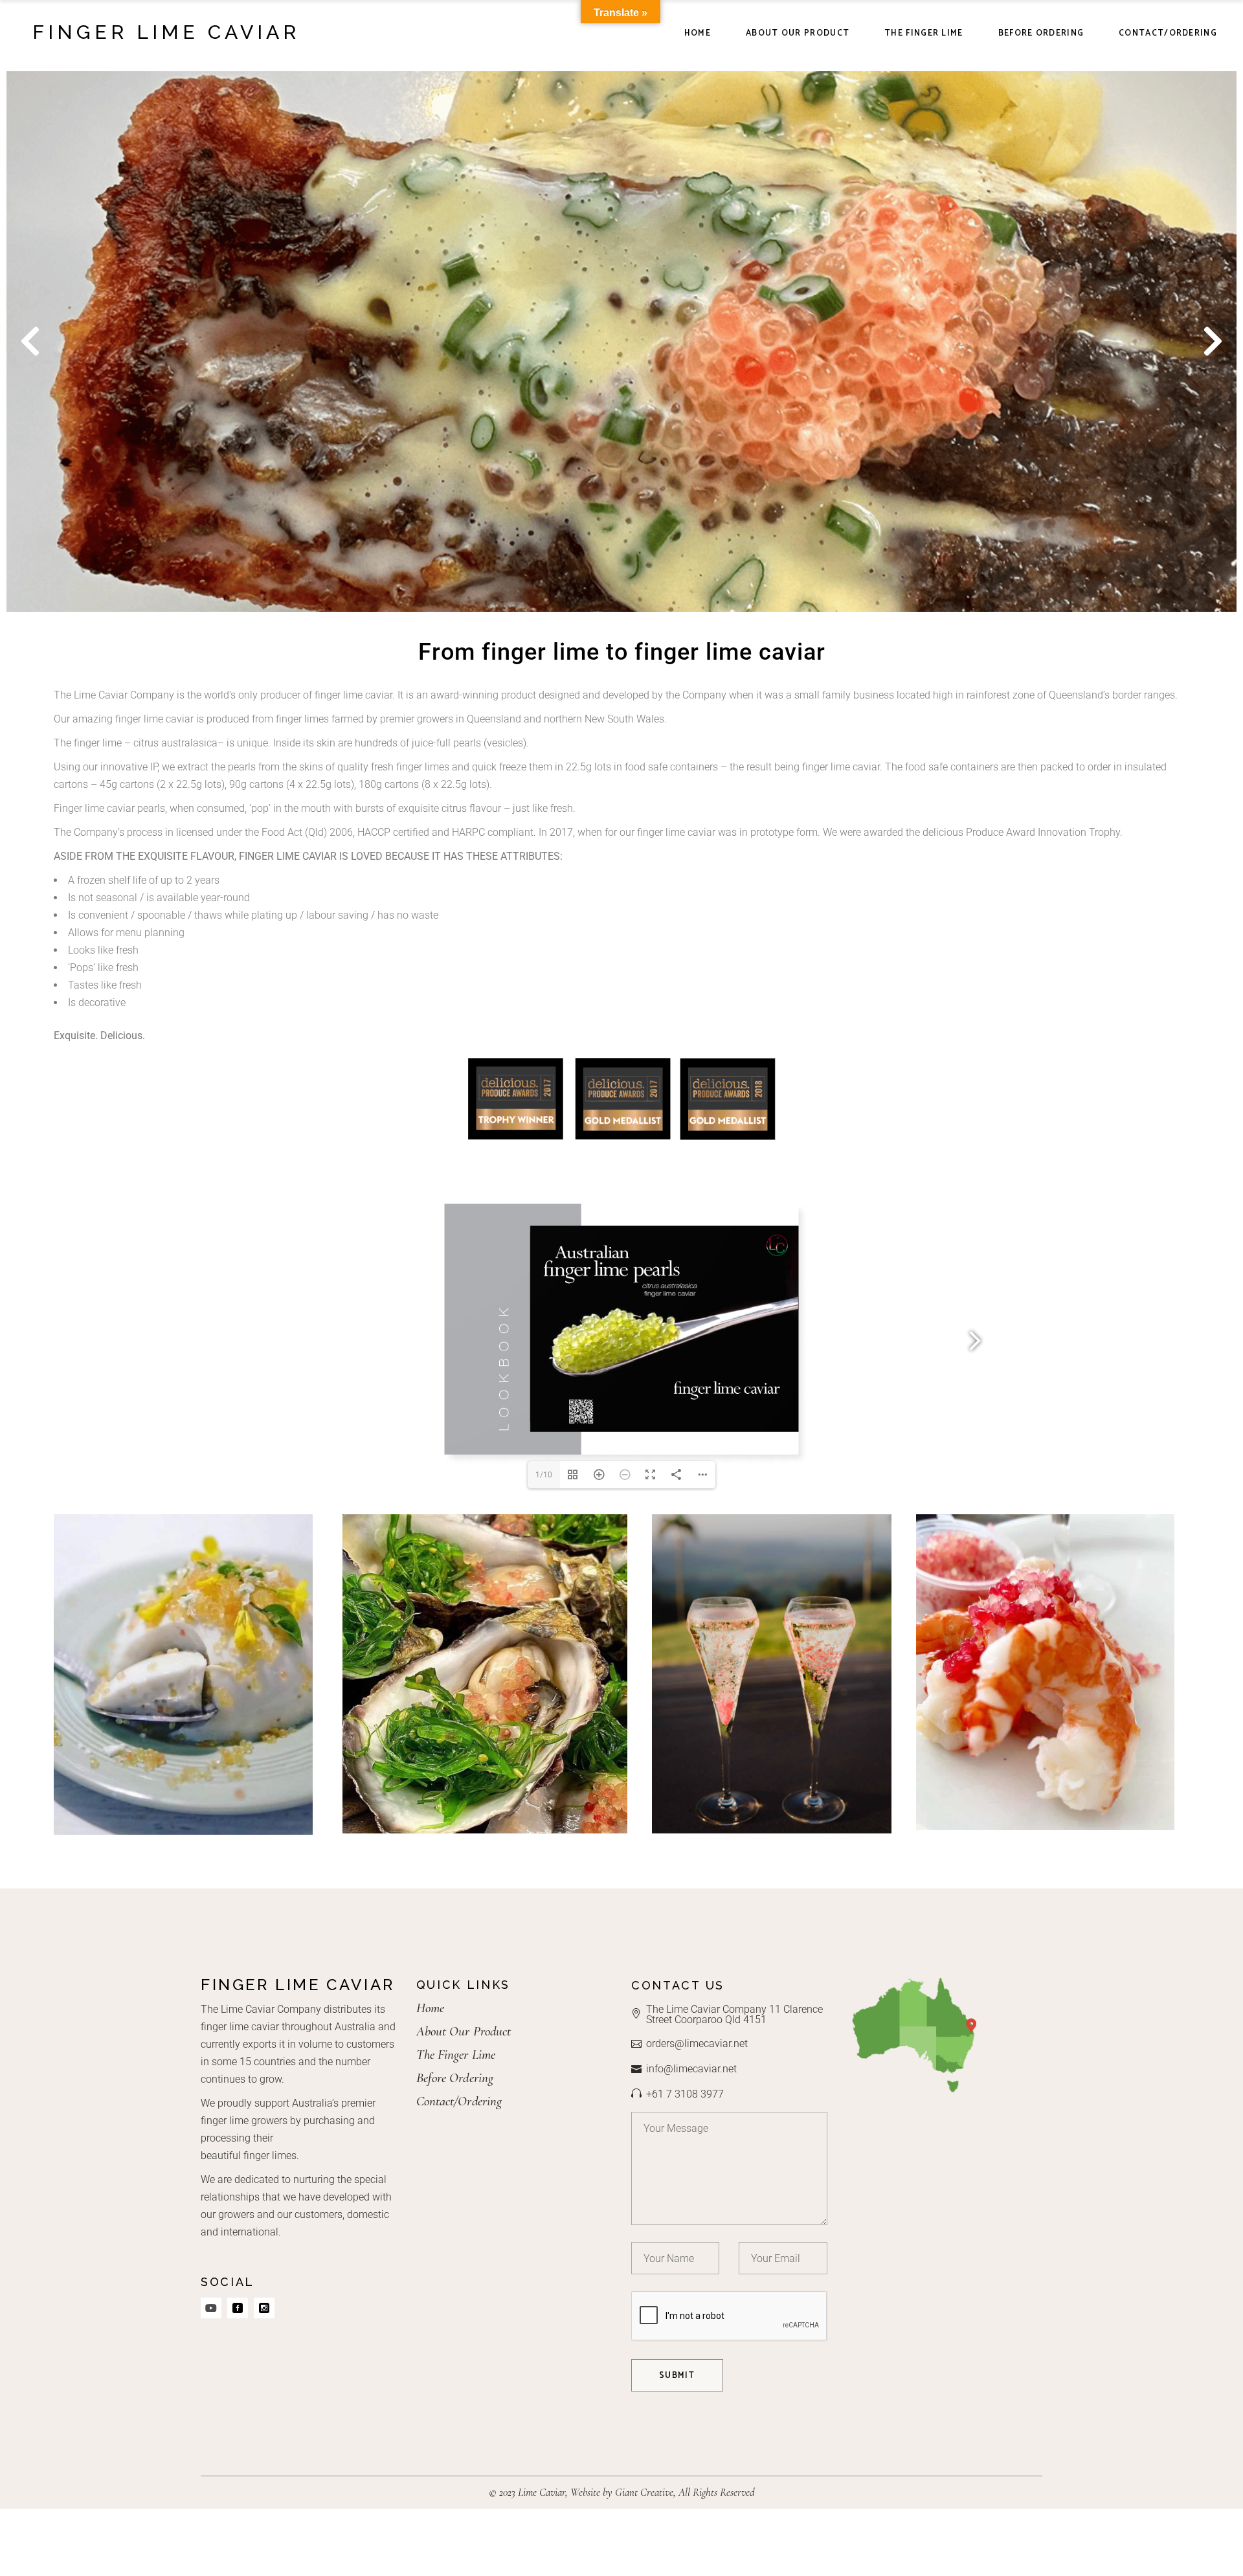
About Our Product (464, 2031)
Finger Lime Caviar (166, 32)
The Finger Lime (456, 2055)
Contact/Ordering (459, 2101)
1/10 (544, 1475)
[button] (30, 342)
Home (430, 2008)
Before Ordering (455, 2078)
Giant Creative (644, 2492)
